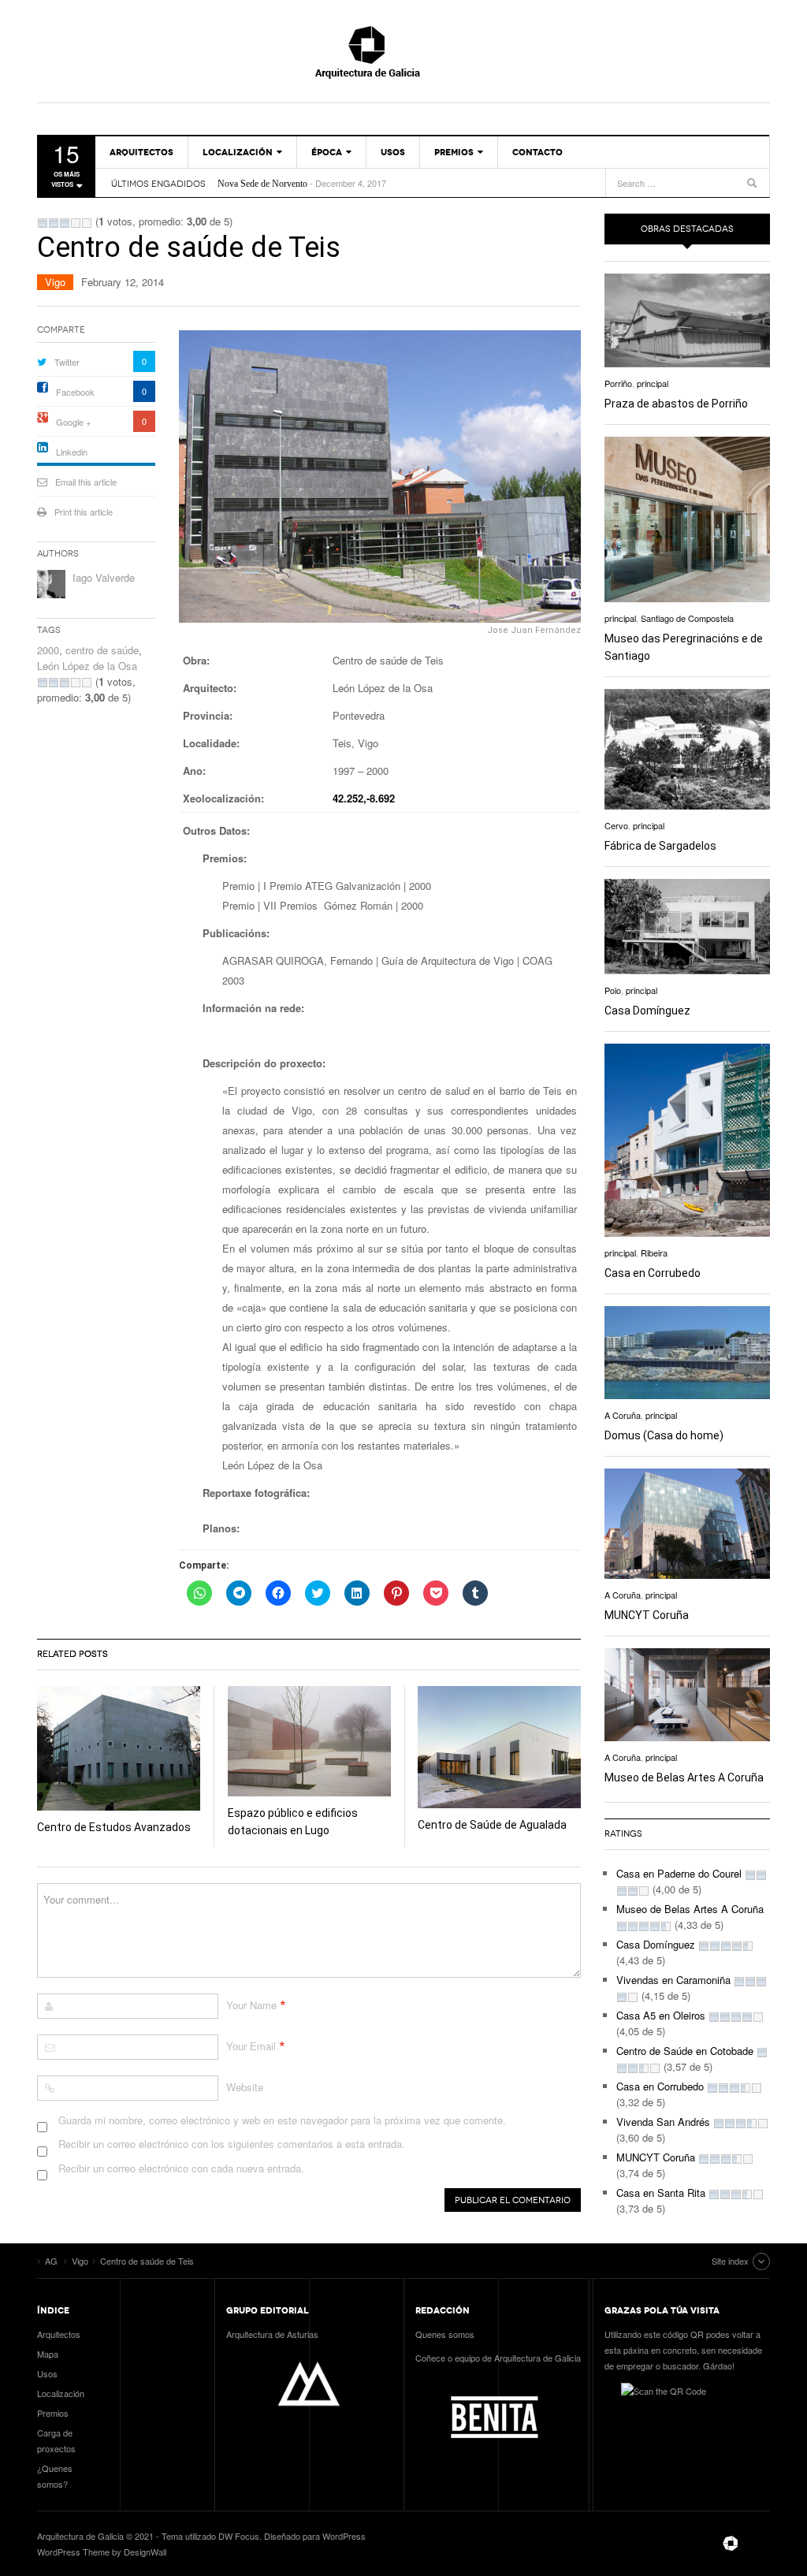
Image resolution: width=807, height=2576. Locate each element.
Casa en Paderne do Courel (679, 1873)
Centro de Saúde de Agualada (492, 1825)
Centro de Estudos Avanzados (114, 1827)
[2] (54, 223)
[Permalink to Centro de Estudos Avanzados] (119, 1748)
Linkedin (72, 452)
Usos (393, 152)
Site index (730, 2261)
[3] (65, 223)
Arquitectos (141, 152)
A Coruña (623, 1415)
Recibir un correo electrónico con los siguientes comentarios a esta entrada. (232, 2144)
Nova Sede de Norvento (262, 177)
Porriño (618, 383)
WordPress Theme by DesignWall (102, 2552)
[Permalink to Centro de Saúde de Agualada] (499, 1747)
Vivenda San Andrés (663, 2122)
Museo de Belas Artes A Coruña (684, 1778)
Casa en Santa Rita (661, 2193)
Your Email (251, 2046)
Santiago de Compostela (687, 618)
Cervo (616, 825)
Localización (238, 152)
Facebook (75, 392)
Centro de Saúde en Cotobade (685, 2051)
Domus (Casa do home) (664, 1435)
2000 (48, 650)
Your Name (251, 2005)
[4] (76, 223)
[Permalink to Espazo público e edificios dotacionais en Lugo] (309, 1741)
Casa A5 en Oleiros (661, 2015)
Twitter (67, 362)
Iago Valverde (104, 577)
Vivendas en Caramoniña (673, 1980)
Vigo (55, 282)
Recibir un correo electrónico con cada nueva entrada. (181, 2168)
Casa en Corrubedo (653, 1273)
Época (327, 152)
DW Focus (239, 2536)
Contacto (537, 152)
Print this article (84, 512)
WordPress (344, 2536)
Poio (613, 990)
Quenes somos (445, 2334)
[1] (43, 223)
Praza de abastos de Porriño (676, 404)
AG (403, 51)
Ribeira (654, 1253)
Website (245, 2087)
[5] (87, 223)
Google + (73, 422)
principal (653, 383)
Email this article (86, 482)
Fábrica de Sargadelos (660, 846)
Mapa (48, 2354)
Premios (454, 152)
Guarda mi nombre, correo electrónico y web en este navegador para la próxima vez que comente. (282, 2120)
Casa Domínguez (647, 1011)
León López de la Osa (87, 666)
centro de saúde (102, 650)
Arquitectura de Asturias (272, 2334)
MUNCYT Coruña (647, 1615)
